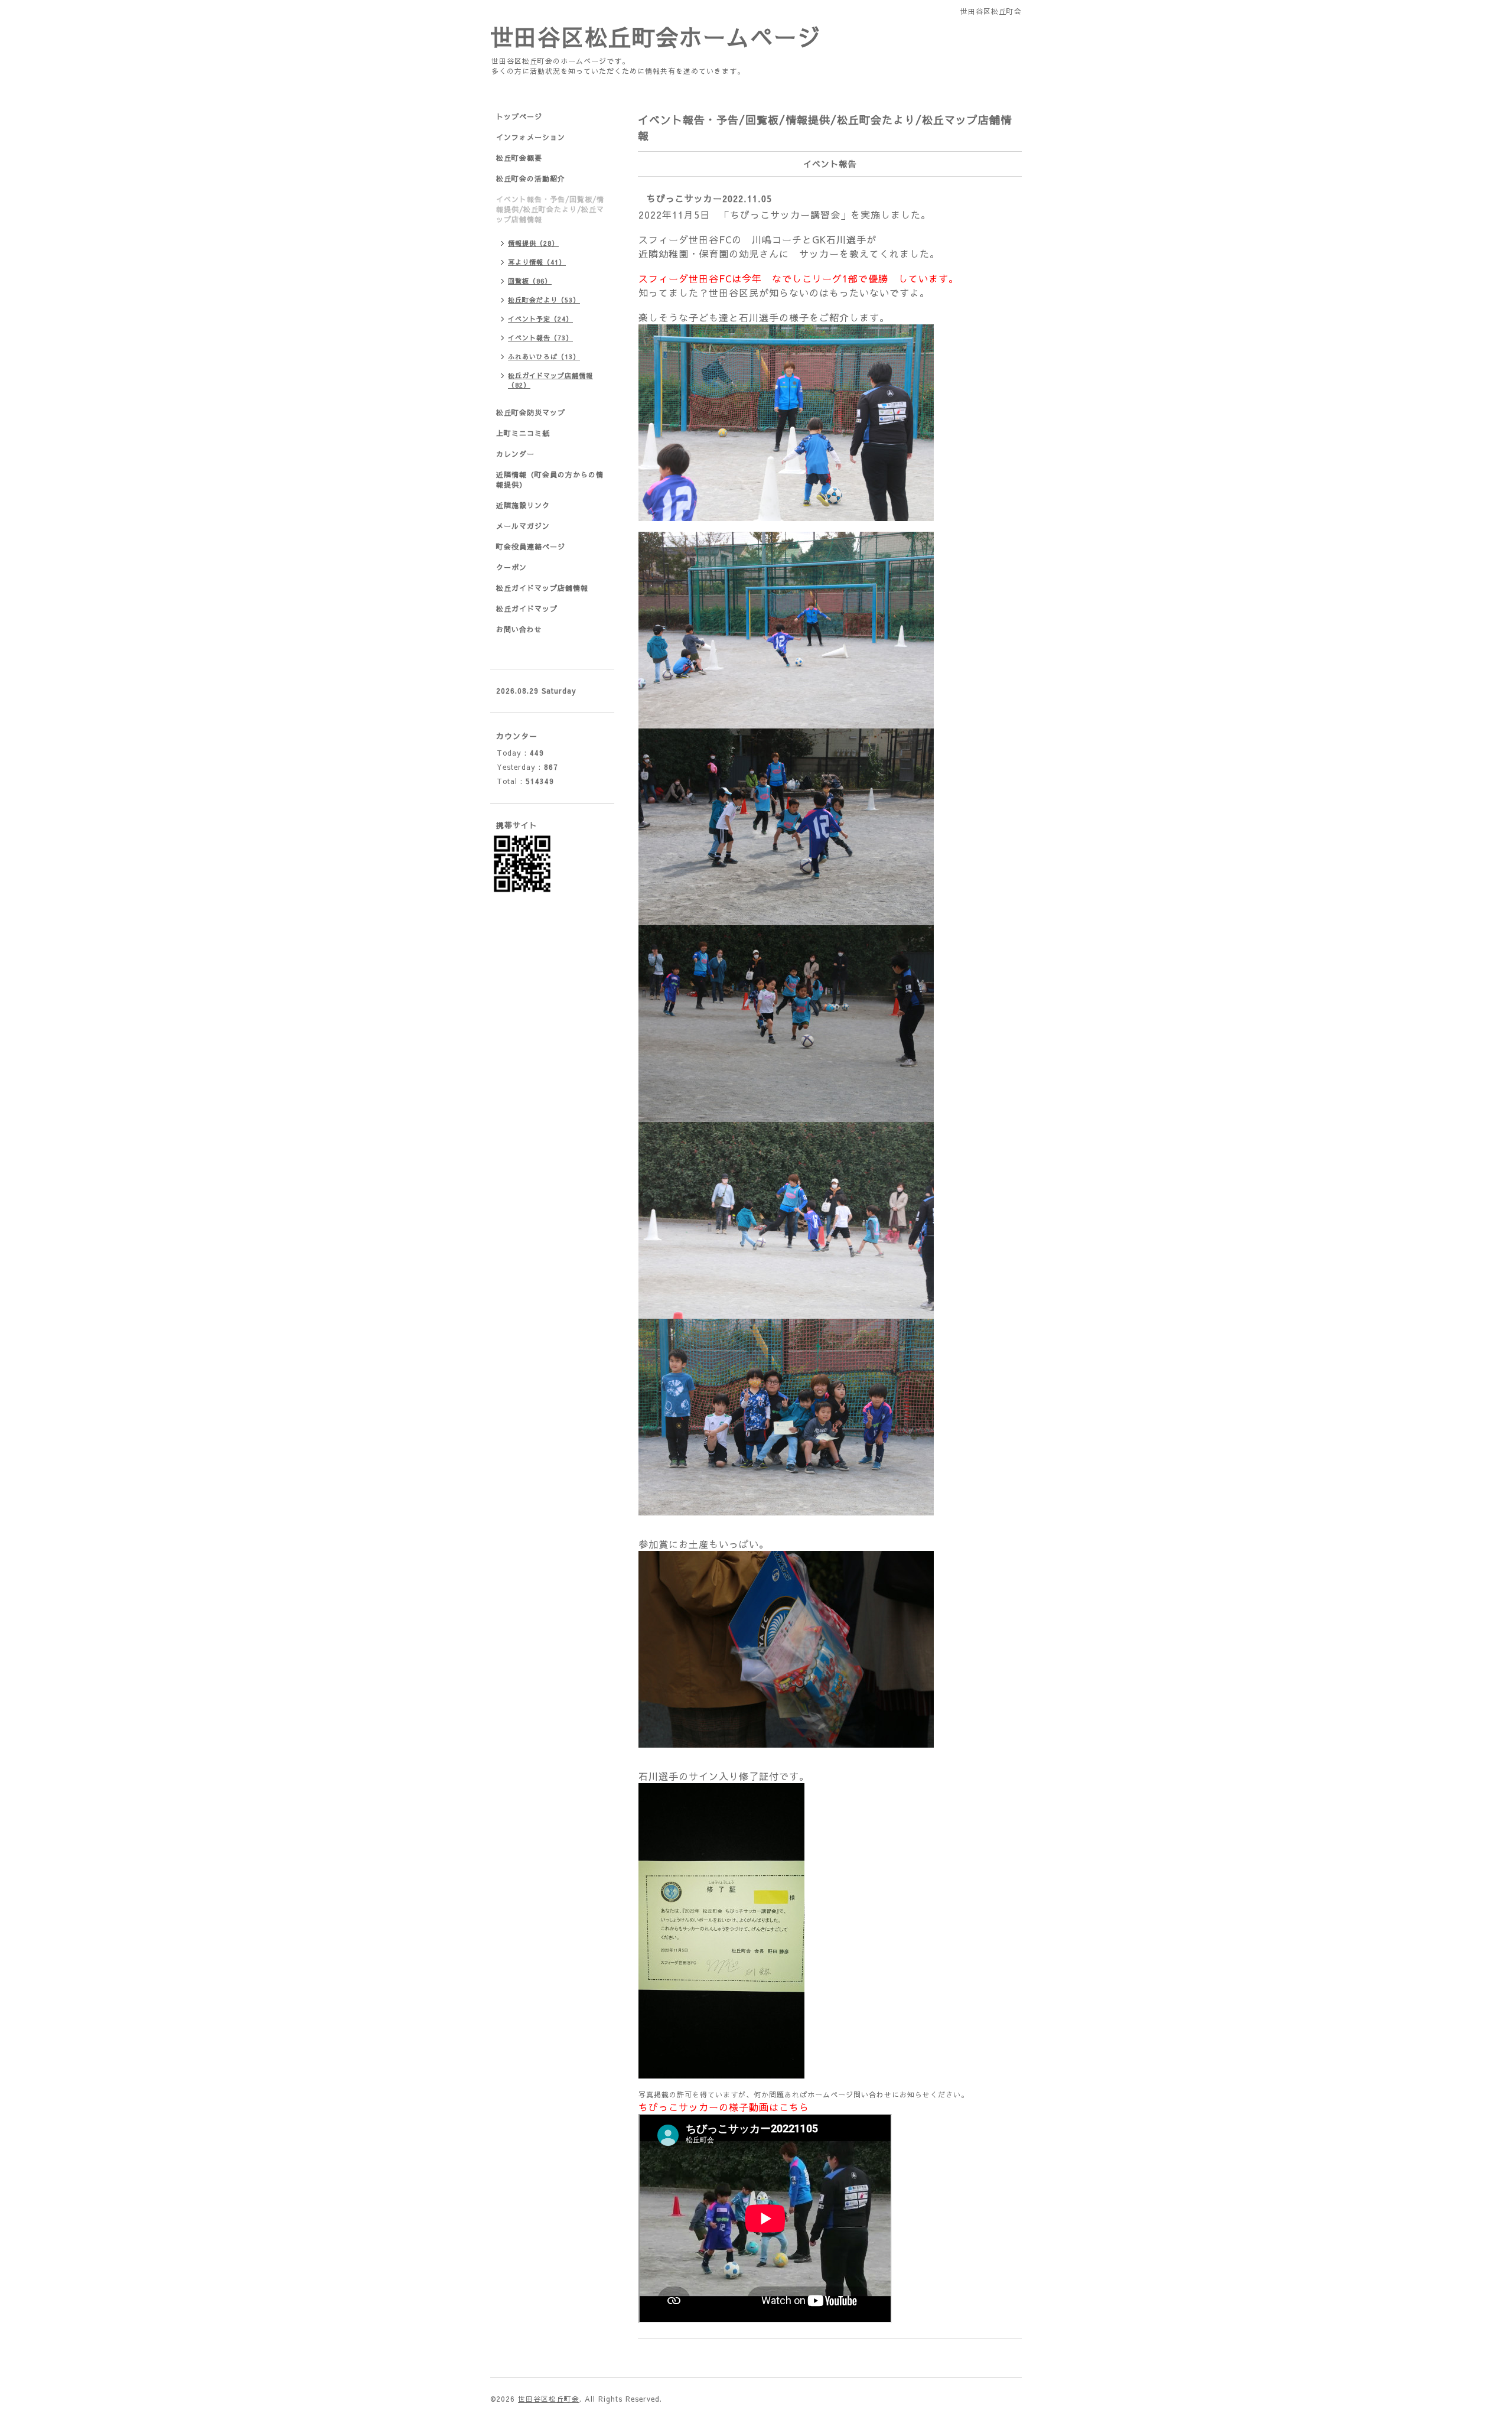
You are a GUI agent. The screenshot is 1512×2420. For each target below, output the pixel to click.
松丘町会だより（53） (544, 300)
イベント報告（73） (540, 338)
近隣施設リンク (523, 505)
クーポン (511, 567)
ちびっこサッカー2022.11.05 (709, 198)
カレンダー (515, 454)
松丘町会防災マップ (531, 412)
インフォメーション (531, 137)
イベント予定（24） (540, 319)
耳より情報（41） (537, 262)
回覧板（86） (530, 281)
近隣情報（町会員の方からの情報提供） (550, 479)
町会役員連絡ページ (531, 547)
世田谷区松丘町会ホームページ (656, 36)
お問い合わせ (519, 629)
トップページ (519, 116)
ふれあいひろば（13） (544, 357)
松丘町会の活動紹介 (531, 178)
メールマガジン (523, 526)
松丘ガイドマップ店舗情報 (542, 588)
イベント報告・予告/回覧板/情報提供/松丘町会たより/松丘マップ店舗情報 (550, 209)
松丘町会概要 (519, 158)
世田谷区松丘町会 (549, 2399)
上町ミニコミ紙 (523, 433)
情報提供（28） (533, 243)
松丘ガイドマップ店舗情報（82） (550, 380)
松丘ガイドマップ (527, 609)
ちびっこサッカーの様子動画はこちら (724, 2107)
